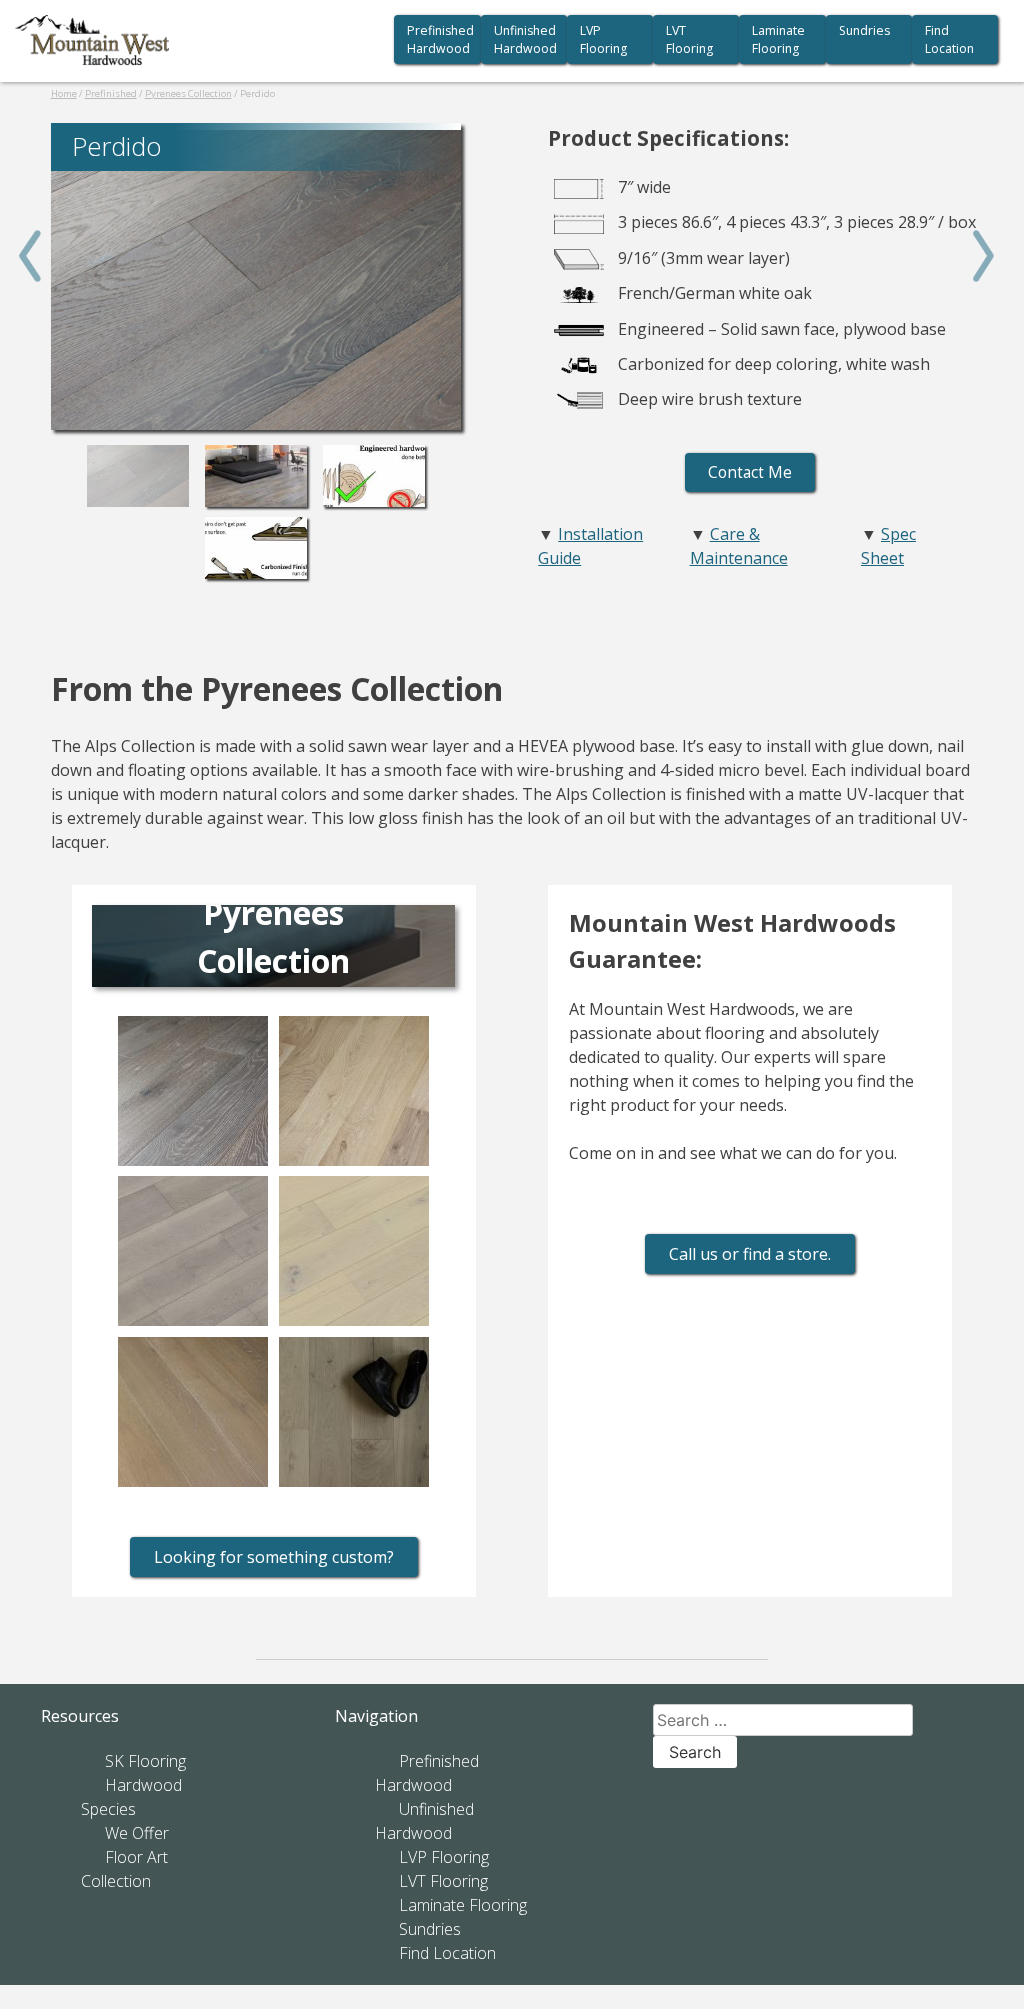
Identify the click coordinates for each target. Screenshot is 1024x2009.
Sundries (864, 30)
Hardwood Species (131, 1797)
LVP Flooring (603, 39)
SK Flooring (145, 1761)
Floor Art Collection (124, 1869)
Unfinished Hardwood (525, 39)
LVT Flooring (689, 39)
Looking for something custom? (274, 1557)
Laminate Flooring (778, 39)
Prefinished (111, 93)
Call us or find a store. (750, 1254)
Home (64, 93)
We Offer (137, 1833)
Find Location (949, 39)
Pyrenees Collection (188, 93)
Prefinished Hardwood (440, 39)
